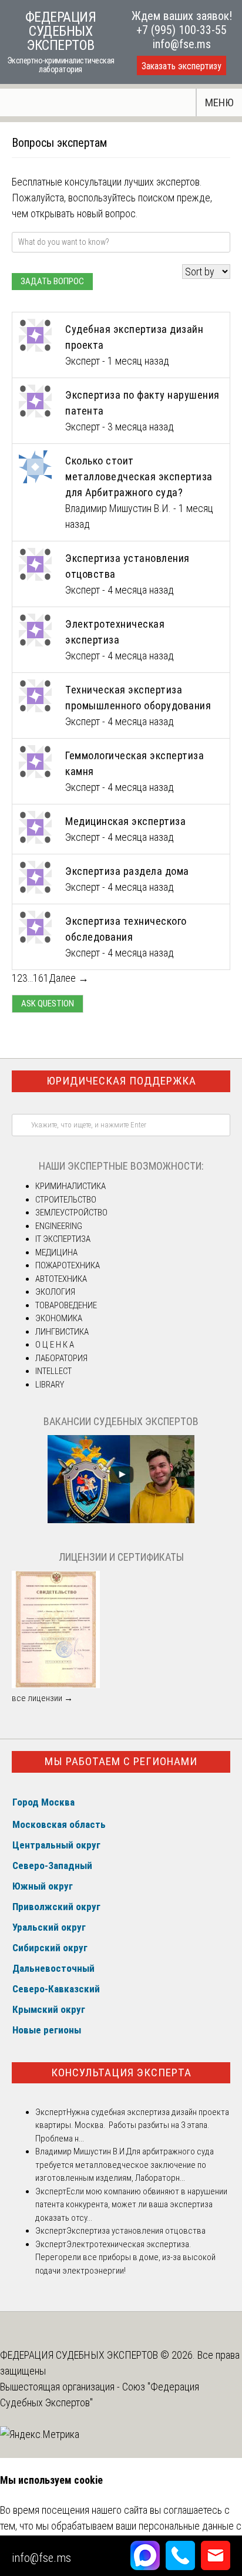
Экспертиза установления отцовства (136, 2231)
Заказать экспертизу (181, 66)
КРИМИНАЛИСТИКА (70, 1186)
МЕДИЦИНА (56, 1252)
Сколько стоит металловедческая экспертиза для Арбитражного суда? (139, 477)
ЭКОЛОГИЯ (55, 1292)
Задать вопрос (52, 281)
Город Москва (43, 1802)
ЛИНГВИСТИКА (62, 1332)
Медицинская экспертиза (125, 821)
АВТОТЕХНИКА (61, 1279)
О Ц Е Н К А (55, 1345)
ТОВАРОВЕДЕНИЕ (66, 1305)
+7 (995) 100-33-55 (181, 30)
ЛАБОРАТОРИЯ (61, 1358)
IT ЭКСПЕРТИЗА (63, 1239)
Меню (219, 102)
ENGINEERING (59, 1226)
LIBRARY (50, 1385)
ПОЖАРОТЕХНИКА (68, 1265)
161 (41, 978)
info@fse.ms (182, 44)
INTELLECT (53, 1371)
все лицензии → (42, 1698)
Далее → (69, 978)
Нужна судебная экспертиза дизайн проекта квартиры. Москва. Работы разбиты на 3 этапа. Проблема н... (132, 2125)
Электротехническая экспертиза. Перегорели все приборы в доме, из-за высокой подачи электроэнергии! (125, 2257)
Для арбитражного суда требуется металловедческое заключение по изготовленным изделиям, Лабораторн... (125, 2165)
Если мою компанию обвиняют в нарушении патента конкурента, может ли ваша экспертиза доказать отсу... (131, 2205)
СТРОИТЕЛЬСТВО (66, 1200)
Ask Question (48, 1004)
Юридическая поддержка (121, 1081)
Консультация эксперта (121, 2072)
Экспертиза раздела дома (127, 871)
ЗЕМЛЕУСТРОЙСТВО (71, 1213)
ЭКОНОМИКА (59, 1318)
